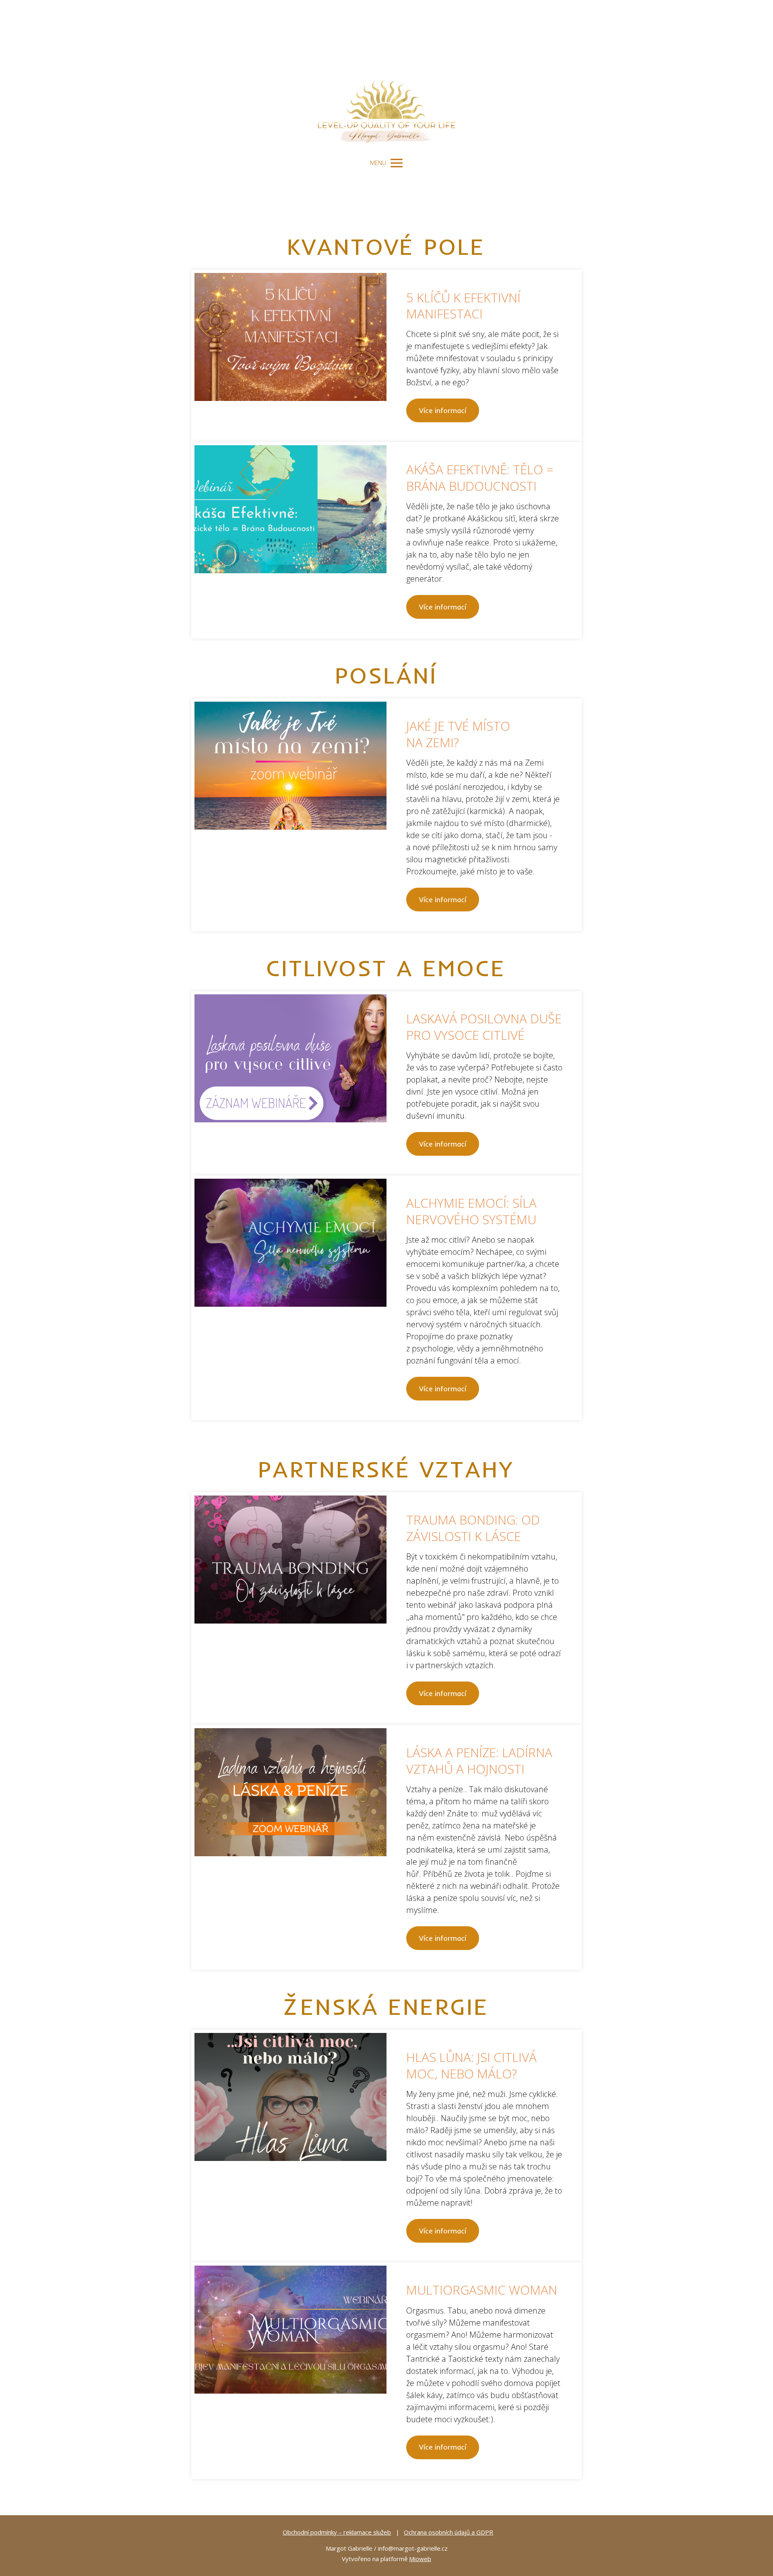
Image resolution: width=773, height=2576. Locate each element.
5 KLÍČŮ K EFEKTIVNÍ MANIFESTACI (463, 306)
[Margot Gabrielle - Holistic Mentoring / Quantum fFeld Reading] (386, 76)
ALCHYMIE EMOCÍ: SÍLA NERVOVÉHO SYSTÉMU (471, 1211)
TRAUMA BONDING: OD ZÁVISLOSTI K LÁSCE (473, 1528)
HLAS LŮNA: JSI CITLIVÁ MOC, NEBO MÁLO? (471, 2065)
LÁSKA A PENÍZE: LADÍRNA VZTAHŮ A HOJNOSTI (479, 1760)
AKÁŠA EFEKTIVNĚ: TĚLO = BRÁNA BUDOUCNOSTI (480, 477)
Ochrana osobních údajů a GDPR (449, 2532)
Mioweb (420, 2559)
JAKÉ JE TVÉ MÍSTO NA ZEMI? (458, 734)
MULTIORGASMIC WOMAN (482, 2290)
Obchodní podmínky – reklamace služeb (337, 2532)
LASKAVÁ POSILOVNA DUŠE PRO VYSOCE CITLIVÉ (484, 1027)
